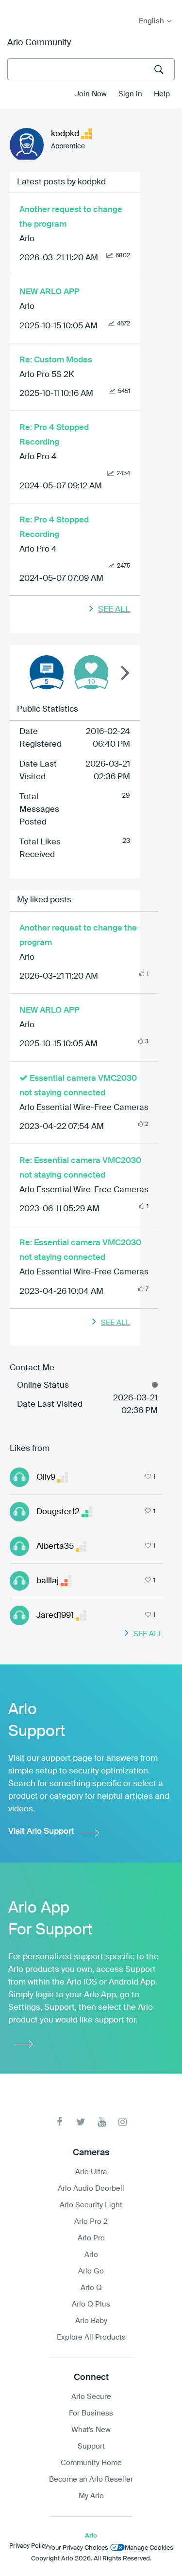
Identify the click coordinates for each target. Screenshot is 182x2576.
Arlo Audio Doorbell (91, 2189)
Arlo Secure (91, 2397)
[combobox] (91, 69)
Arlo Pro (91, 2238)
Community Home (91, 2463)
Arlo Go (91, 2271)
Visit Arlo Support (41, 1832)
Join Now (91, 94)
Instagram (123, 2122)
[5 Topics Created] (47, 672)
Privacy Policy (29, 2546)
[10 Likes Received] (91, 672)
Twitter (81, 2122)
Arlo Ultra (91, 2172)
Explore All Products (91, 2337)
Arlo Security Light (91, 2205)
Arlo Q (91, 2288)
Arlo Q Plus (91, 2304)
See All (114, 610)
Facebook (60, 2122)
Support (91, 2446)
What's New (91, 2430)
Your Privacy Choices (78, 2548)
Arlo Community (39, 43)
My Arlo (14, 6)
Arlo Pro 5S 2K (47, 375)
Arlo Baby (91, 2321)
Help (162, 94)
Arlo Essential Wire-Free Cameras (84, 1108)
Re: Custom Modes (56, 360)
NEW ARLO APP (50, 292)
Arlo (27, 239)
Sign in (130, 94)
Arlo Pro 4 (38, 457)
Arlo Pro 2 (91, 2222)
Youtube (102, 2122)
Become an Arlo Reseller (91, 2479)
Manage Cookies (149, 2548)
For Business (91, 2413)
